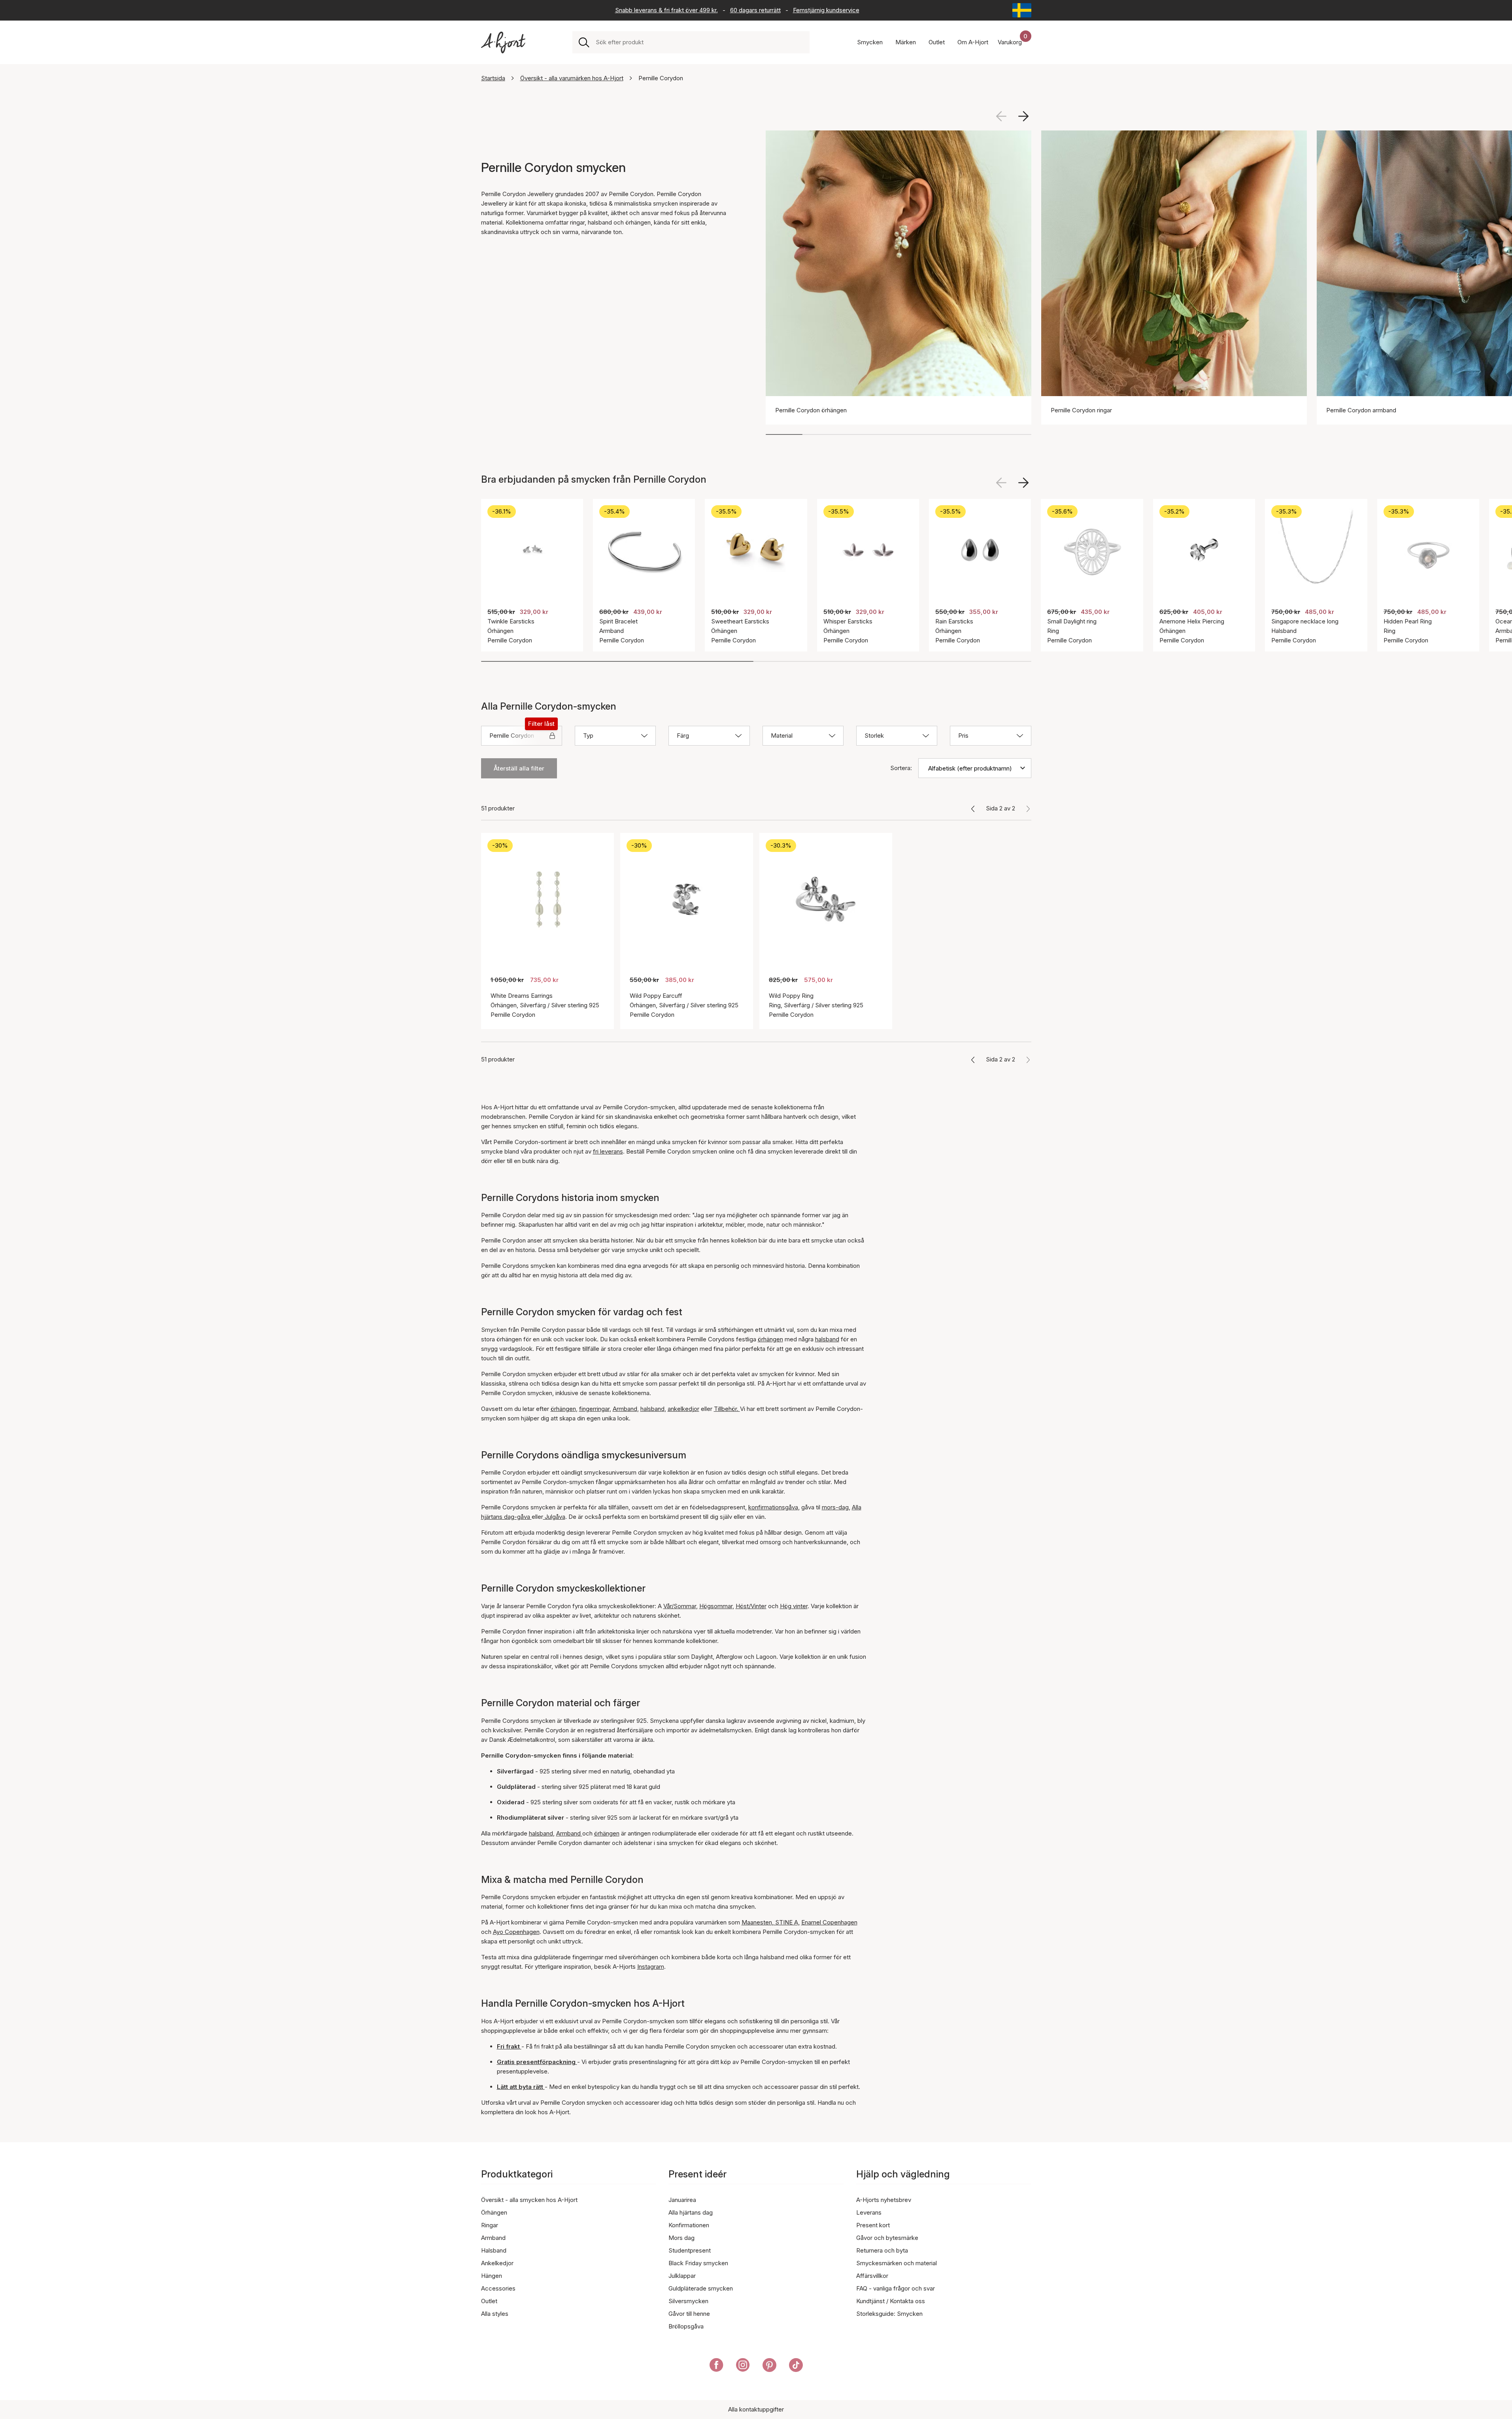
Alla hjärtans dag (691, 2212)
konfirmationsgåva (773, 1507)
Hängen (492, 2276)
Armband (625, 1409)
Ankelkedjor (497, 2263)
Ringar (490, 2225)
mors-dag (835, 1507)
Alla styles (495, 2314)
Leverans (869, 2212)
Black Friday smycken (698, 2263)
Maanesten (757, 1922)
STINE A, (787, 1922)
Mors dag (681, 2238)
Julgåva (554, 1517)
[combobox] (699, 42)
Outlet (489, 2301)
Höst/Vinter (751, 1606)
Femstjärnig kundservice (826, 10)
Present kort (873, 2225)
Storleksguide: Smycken (889, 2314)
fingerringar (594, 1409)
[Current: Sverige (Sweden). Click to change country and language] (1022, 10)
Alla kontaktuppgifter (756, 2409)
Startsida (493, 78)
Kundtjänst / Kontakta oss (891, 2301)
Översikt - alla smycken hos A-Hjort (529, 2200)
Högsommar (716, 1606)
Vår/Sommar (680, 1606)
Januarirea (682, 2200)
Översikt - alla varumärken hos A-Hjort (572, 78)
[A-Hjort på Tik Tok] (796, 2366)
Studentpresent (690, 2250)
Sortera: (901, 768)
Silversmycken (688, 2301)
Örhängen (494, 2212)
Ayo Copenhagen (516, 1932)
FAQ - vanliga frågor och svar (896, 2288)
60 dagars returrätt (755, 10)
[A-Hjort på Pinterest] (769, 2366)
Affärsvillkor (872, 2276)
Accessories (498, 2288)
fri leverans (608, 1151)
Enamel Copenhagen (829, 1922)
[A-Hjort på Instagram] (743, 2366)
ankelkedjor (683, 1409)
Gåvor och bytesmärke (887, 2238)
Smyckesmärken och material (897, 2263)
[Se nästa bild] (1023, 116)
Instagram (651, 1967)
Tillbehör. (727, 1409)
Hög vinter (794, 1606)
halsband (827, 1339)
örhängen (770, 1339)
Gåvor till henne (689, 2314)
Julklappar (682, 2276)
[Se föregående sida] (973, 808)
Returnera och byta (882, 2250)
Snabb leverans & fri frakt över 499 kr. (666, 10)
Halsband (494, 2250)
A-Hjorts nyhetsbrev (884, 2200)
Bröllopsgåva (686, 2326)
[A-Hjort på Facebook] (716, 2366)
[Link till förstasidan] (503, 42)
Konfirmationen (689, 2225)
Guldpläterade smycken (701, 2288)
